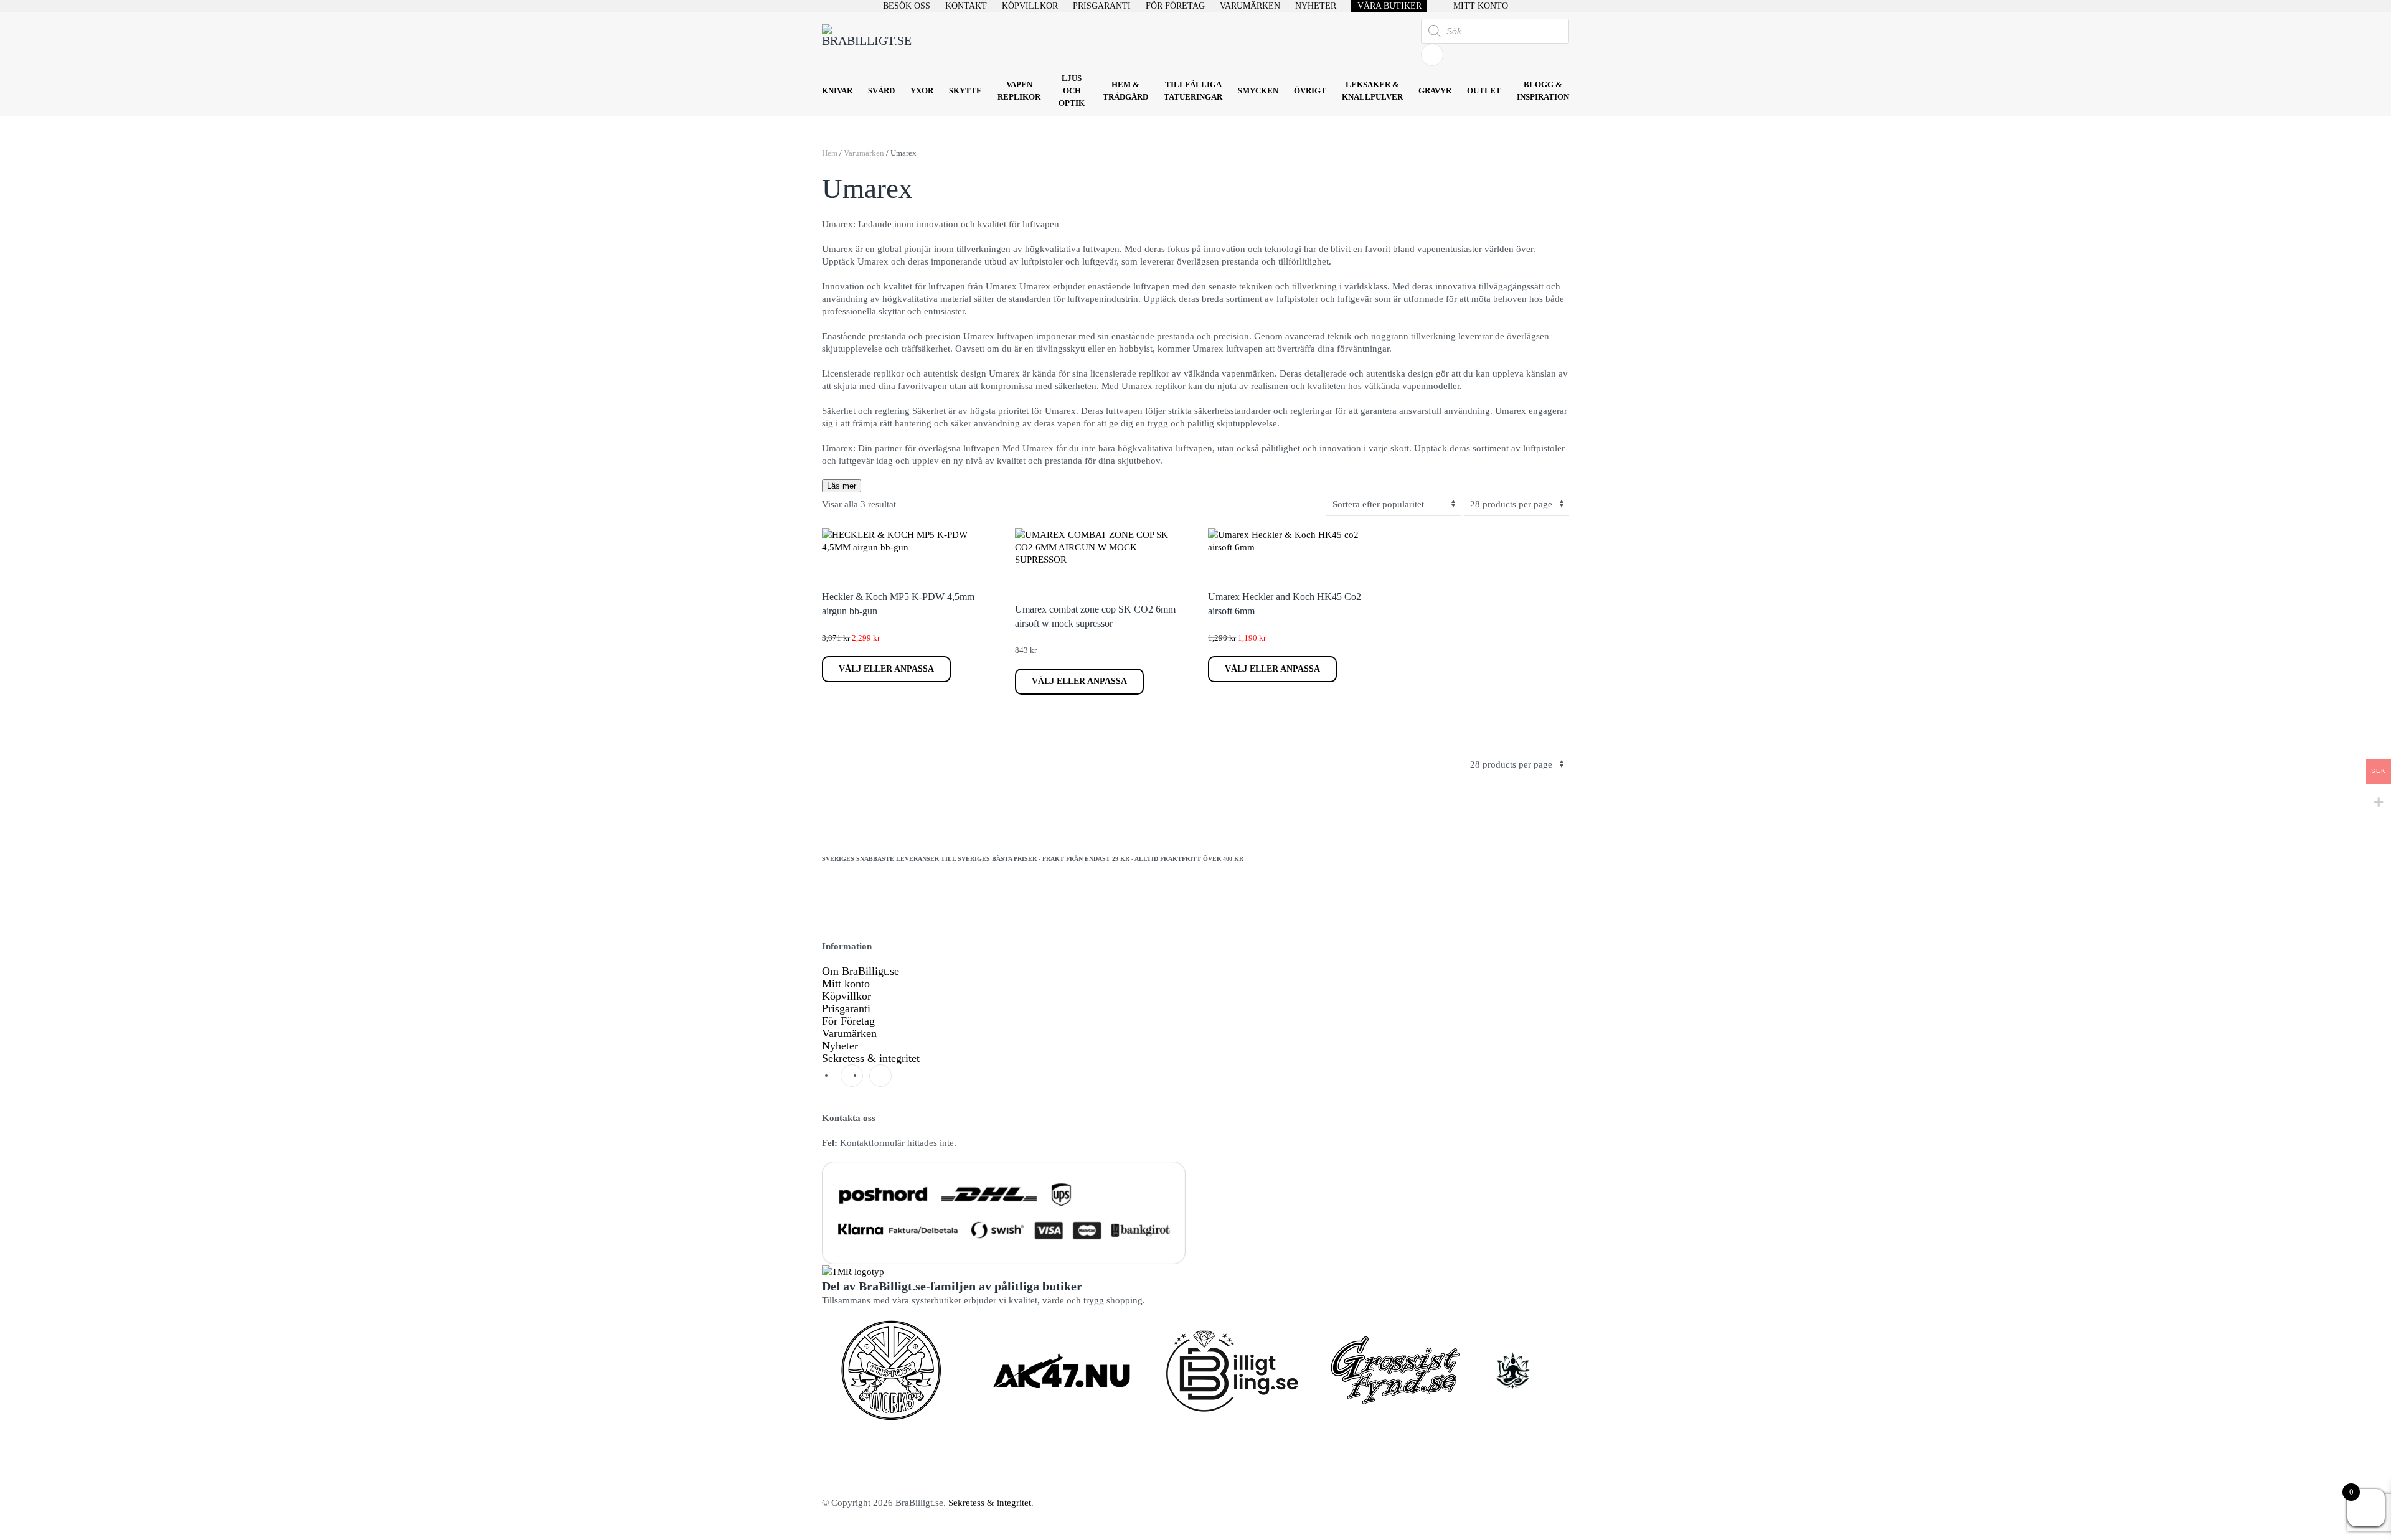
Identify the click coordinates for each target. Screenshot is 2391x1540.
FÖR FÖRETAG (1175, 6)
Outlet (1484, 91)
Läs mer (842, 486)
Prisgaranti (846, 1008)
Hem (830, 153)
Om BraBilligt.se (861, 971)
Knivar (837, 91)
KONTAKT (966, 6)
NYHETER (1316, 6)
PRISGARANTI (1102, 6)
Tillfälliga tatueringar (1193, 91)
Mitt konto (846, 984)
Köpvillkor (847, 996)
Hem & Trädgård (1125, 91)
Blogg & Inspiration (1543, 91)
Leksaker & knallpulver (1372, 91)
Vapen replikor (1019, 91)
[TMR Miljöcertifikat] (853, 1270)
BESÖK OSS (907, 6)
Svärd (881, 91)
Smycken (1258, 91)
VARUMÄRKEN (1250, 6)
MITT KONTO (1481, 6)
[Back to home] (869, 43)
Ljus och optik (1072, 91)
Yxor (922, 91)
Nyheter (840, 1046)
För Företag (848, 1021)
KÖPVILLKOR (1030, 6)
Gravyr (1435, 91)
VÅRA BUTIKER (1389, 6)
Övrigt (1310, 91)
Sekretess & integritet (871, 1058)
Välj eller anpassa (886, 669)
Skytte (965, 91)
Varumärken (864, 153)
